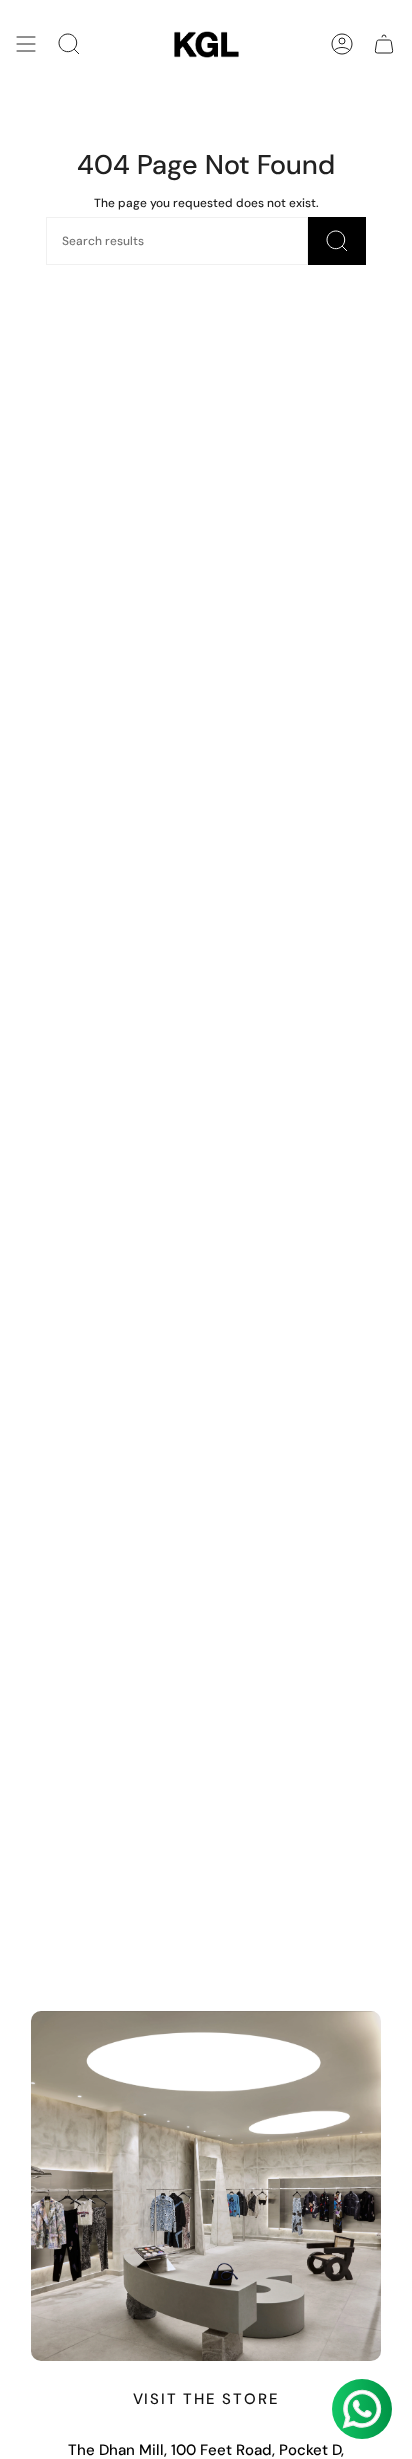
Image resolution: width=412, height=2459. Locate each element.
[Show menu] (26, 44)
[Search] (69, 44)
